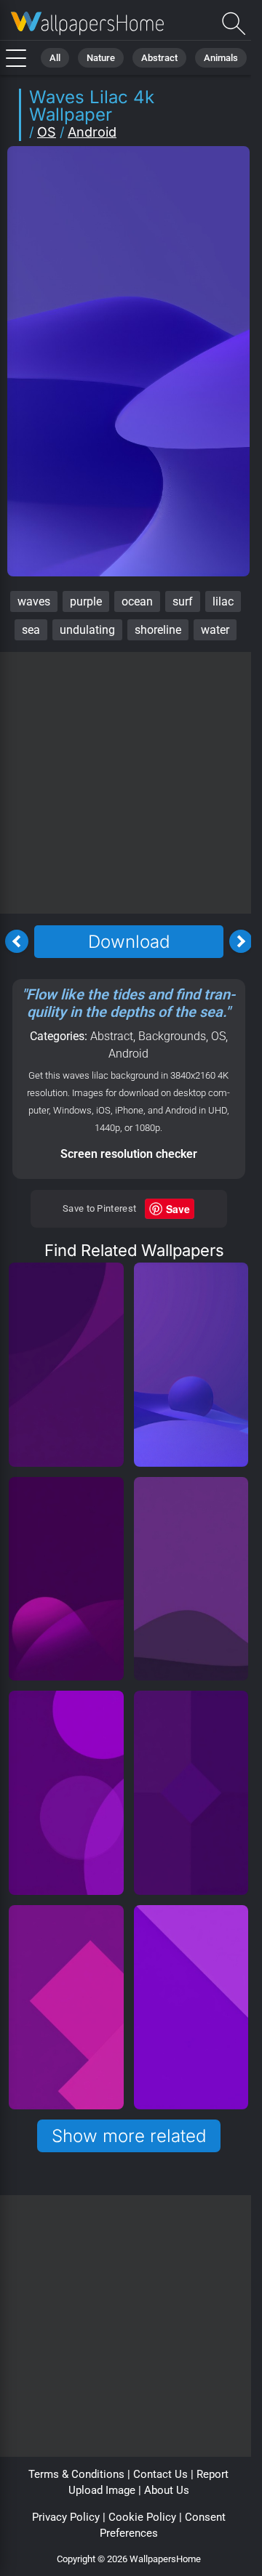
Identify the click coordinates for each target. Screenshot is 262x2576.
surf (183, 601)
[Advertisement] (131, 783)
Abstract (159, 58)
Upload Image (102, 2490)
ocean (137, 601)
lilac (223, 601)
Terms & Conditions (76, 2474)
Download (129, 942)
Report (213, 2474)
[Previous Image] (17, 941)
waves (34, 601)
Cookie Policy (142, 2517)
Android (92, 132)
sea (31, 630)
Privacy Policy (66, 2517)
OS (47, 132)
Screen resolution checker (129, 1154)
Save (178, 1209)
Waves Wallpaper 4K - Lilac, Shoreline (87, 24)
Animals (221, 58)
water (215, 630)
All (55, 58)
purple (86, 601)
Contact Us (160, 2474)
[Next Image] (241, 941)
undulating (87, 630)
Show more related (129, 2136)
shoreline (158, 630)
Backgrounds (172, 1036)
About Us (167, 2490)
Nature (101, 58)
